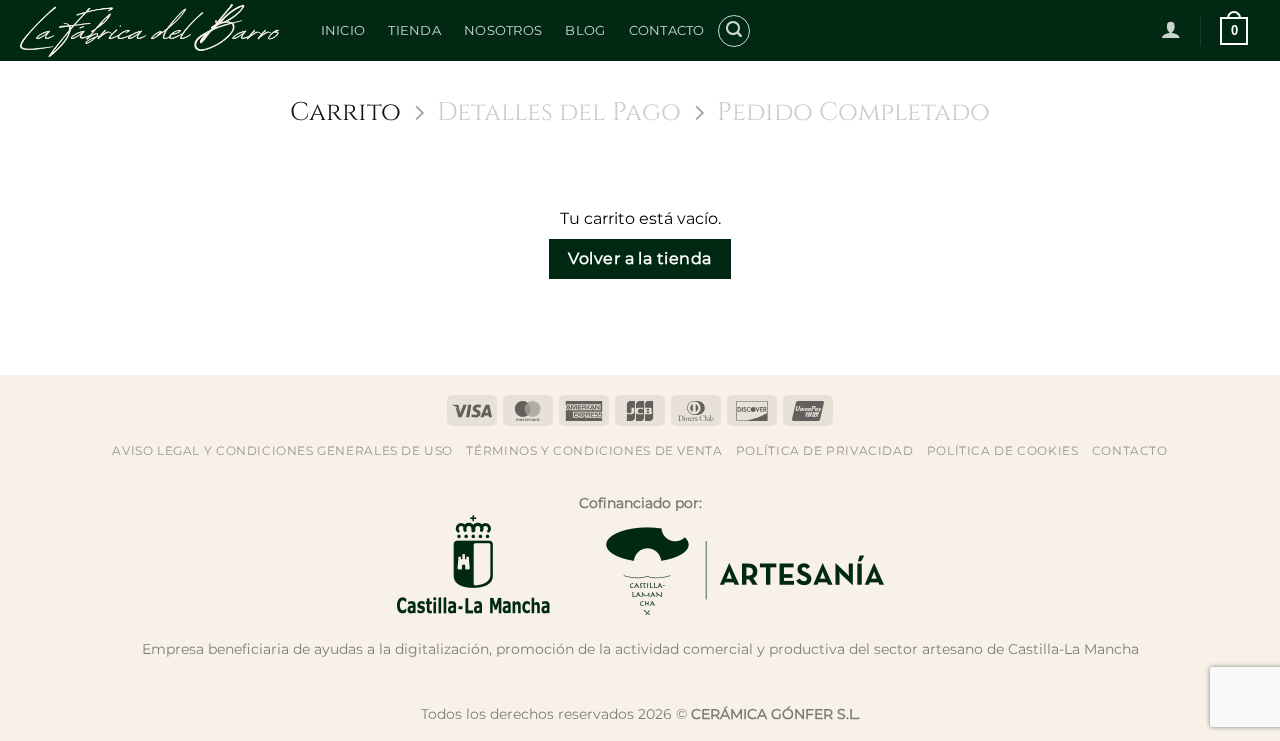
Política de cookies (1003, 450)
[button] (734, 31)
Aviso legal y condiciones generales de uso (282, 450)
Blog (585, 30)
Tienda (414, 30)
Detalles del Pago (559, 113)
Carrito (345, 113)
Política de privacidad (824, 450)
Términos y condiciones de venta (594, 450)
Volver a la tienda (639, 258)
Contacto (667, 30)
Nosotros (503, 30)
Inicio (343, 30)
